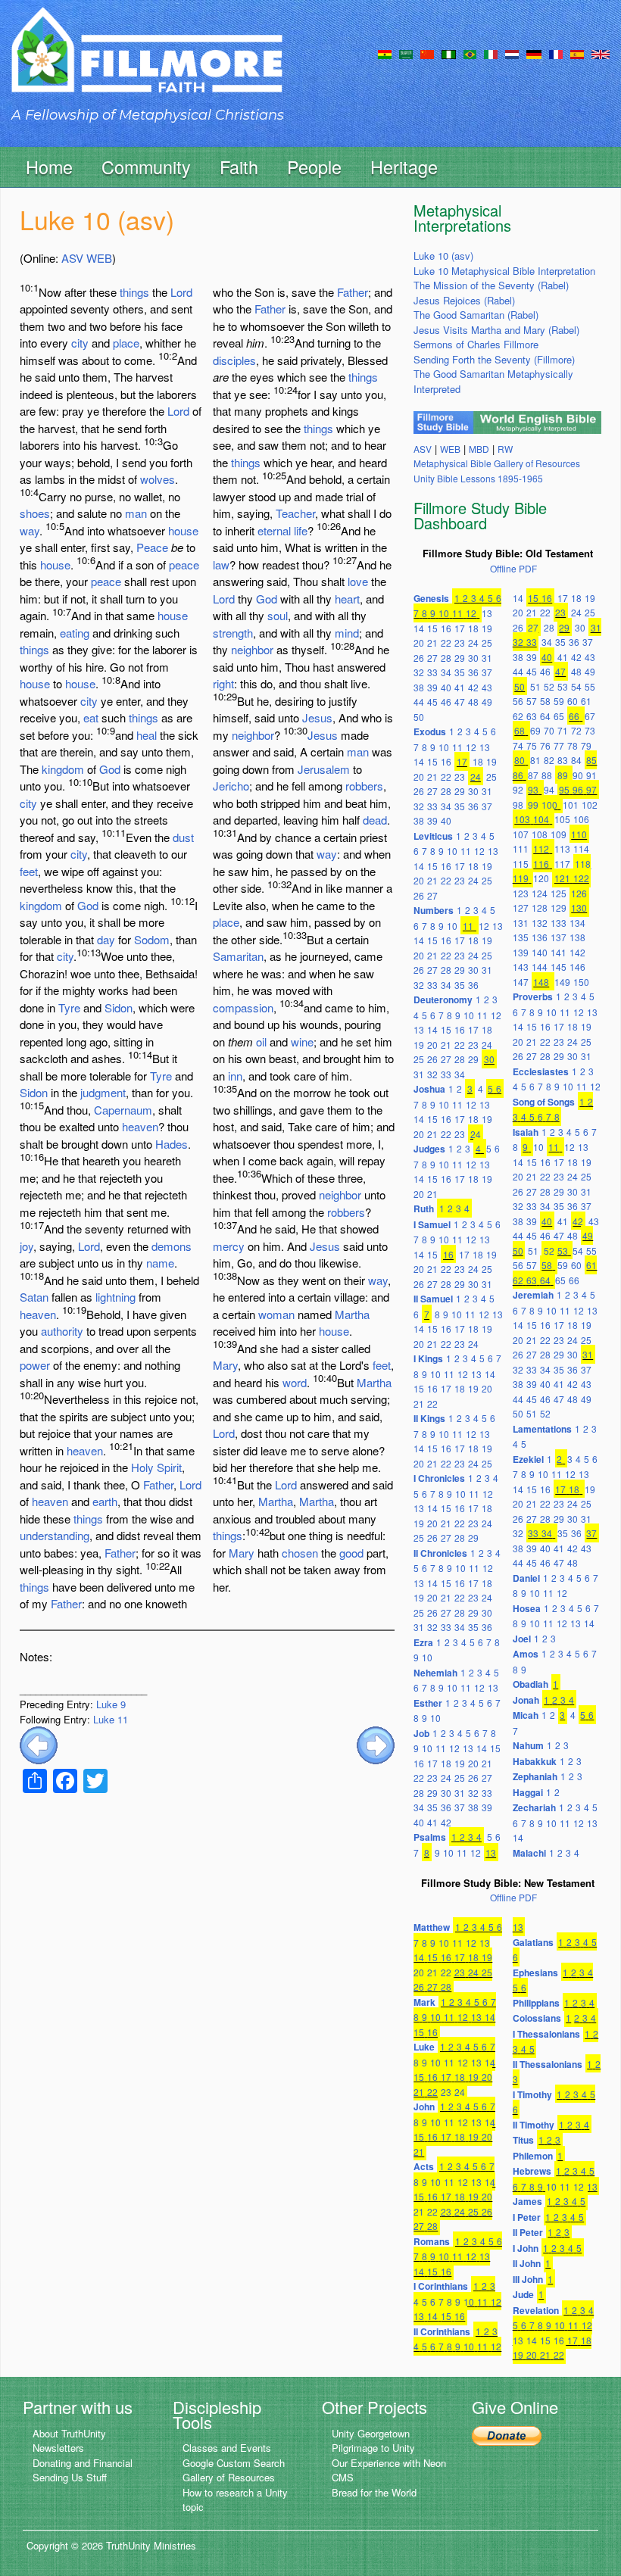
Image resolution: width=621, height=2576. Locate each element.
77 (559, 745)
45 (432, 702)
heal (147, 735)
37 (487, 672)
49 (487, 702)
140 (540, 952)
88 (547, 775)
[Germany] (534, 53)
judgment (103, 1092)
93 (533, 789)
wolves (158, 479)
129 (559, 908)
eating (75, 633)
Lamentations (542, 1429)
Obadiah (531, 1684)
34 (446, 672)
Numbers (434, 910)
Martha (352, 1314)
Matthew (432, 1927)
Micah (526, 1715)
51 (535, 686)
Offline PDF (513, 568)
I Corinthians (441, 2286)
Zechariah (534, 1807)
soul (278, 615)
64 (545, 716)
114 (581, 848)
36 (473, 672)
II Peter (528, 2232)
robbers (364, 786)
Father (158, 1484)
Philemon (533, 2156)
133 (559, 923)
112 (541, 848)
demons (172, 1246)
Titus (523, 2140)
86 (518, 775)
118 (583, 864)
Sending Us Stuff (70, 2477)
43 (487, 687)
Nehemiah (435, 1673)
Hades (172, 1144)
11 (457, 613)
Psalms (430, 1837)
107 (521, 834)
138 (577, 937)
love (358, 581)
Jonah (526, 1700)
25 (487, 642)
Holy (142, 1467)
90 (578, 775)
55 (590, 686)
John (424, 2107)
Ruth (424, 1208)
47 (460, 702)
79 (586, 745)
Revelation (536, 2310)
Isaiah (526, 1132)
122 (581, 878)
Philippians (536, 2003)
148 (541, 982)
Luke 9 (111, 1704)
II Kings (429, 1418)
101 (571, 805)
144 (540, 967)
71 (563, 730)
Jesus (317, 717)
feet (29, 871)
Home (49, 167)
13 (487, 613)
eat (91, 717)
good (351, 1553)
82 (549, 760)
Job (421, 1733)
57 (532, 701)
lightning (115, 1297)
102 (590, 805)
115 (521, 864)
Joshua (429, 1089)
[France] (556, 53)
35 (460, 672)
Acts (424, 2166)
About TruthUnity (69, 2433)
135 (521, 937)
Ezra (423, 1642)
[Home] (147, 63)
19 (487, 628)
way (30, 530)
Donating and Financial (83, 2463)
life (301, 530)
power (35, 1365)
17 (460, 628)
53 (563, 686)
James (527, 2201)
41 (460, 687)
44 (419, 702)
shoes (35, 513)
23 (460, 642)
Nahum (528, 1745)
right (223, 683)
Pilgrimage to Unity (373, 2448)
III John (528, 2279)
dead (375, 820)
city (80, 343)
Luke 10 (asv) (443, 256)
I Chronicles (439, 1478)
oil (261, 1042)
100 (549, 805)
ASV (72, 258)
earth (105, 1501)
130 (579, 908)
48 (473, 702)
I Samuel (432, 1224)
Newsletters (58, 2448)
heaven (140, 1126)
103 (522, 819)
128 (540, 908)
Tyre (69, 1007)
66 (574, 716)
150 (581, 982)
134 (577, 923)
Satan (34, 1297)
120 (541, 878)
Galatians (533, 1942)
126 (579, 893)
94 (549, 789)
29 (460, 658)
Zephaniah (535, 1776)
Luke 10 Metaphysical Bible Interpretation (504, 271)
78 (573, 745)
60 (573, 701)
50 (419, 717)
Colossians (537, 2018)
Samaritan (238, 956)
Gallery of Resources (229, 2477)
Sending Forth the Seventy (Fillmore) (494, 359)
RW (505, 449)
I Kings (428, 1358)
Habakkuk (535, 1761)
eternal (274, 530)
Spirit (169, 1467)
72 (576, 730)
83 (563, 760)
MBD (479, 449)
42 (473, 687)
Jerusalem (324, 769)
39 (432, 687)
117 (562, 864)
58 (545, 701)
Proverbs (533, 996)
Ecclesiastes (541, 1071)
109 (559, 834)
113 (562, 848)
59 (559, 701)
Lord (181, 292)
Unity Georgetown (371, 2433)
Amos (526, 1654)
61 (586, 701)
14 (419, 628)
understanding (55, 1535)
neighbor (252, 649)
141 (559, 952)
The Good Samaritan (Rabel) (476, 315)
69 (535, 730)
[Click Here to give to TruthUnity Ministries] (507, 2435)
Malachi (529, 1853)
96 (578, 789)
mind (347, 633)
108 (540, 834)
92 (518, 789)
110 (579, 834)
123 (521, 893)
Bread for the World (374, 2492)
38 (419, 687)
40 (446, 687)
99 (533, 805)
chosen (300, 1553)
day (106, 939)
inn (235, 1076)
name (160, 1263)
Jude (523, 2294)
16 (446, 628)
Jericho (231, 786)
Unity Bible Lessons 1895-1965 (478, 478)
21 (432, 642)
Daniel (526, 1578)
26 (419, 658)
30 (473, 658)
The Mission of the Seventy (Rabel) (491, 285)
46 (446, 702)
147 (521, 982)
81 (535, 760)
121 (562, 878)
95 (564, 789)
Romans (432, 2241)
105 (562, 819)
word (295, 1382)
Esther (428, 1703)
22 (446, 642)
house (183, 530)
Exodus (430, 731)
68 (520, 730)
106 (581, 819)
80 (520, 760)
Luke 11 (111, 1719)
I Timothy (532, 2094)
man (136, 513)
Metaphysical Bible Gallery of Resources (497, 463)
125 (559, 893)
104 (541, 819)
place (126, 343)
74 (518, 745)
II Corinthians (442, 2331)
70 (549, 730)
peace (184, 564)
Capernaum (123, 1110)
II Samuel (433, 1299)
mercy (229, 1246)
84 (576, 760)
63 (532, 716)
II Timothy (534, 2125)
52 (549, 686)
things (134, 292)
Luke (424, 2047)
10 (444, 613)
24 (473, 642)
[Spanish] (577, 53)
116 (541, 864)
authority (62, 1331)
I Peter (527, 2217)
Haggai (528, 1792)
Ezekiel (528, 1459)
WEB (99, 258)
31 (487, 658)
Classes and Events (227, 2448)
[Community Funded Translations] (601, 53)
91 (591, 775)
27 (432, 658)
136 (540, 937)
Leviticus (433, 836)
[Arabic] (406, 53)
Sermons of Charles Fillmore (476, 344)
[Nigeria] (449, 53)
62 (518, 716)
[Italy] (491, 53)
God (110, 769)
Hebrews (532, 2171)
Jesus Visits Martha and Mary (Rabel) (496, 330)
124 (540, 893)
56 (518, 701)
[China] (427, 53)
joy (27, 1246)
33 (432, 672)
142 (577, 952)
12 (471, 613)
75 (532, 745)
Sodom (152, 939)
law (221, 564)
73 (590, 730)
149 (562, 982)
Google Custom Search (234, 2463)
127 (521, 908)
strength (233, 633)
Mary (225, 1365)
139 (521, 952)
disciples (234, 360)
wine (302, 1042)
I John (526, 2248)
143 (521, 967)
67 (590, 716)
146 (577, 967)
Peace (152, 547)
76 (545, 745)
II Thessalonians (548, 2064)
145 (559, 967)
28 (446, 658)
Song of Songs (544, 1102)
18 (473, 628)
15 (432, 628)
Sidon (119, 1007)
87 (533, 775)
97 (591, 789)
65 (559, 716)
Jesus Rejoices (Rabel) (464, 300)
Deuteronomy (443, 1000)
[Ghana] (385, 53)
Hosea (527, 1608)
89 (563, 775)
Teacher (295, 513)
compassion (243, 1007)
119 (521, 878)
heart (347, 599)
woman (276, 1314)
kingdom (63, 769)
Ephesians (535, 1973)
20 (419, 642)
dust (183, 837)
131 (521, 923)
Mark (424, 2002)
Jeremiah (533, 1295)
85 (591, 760)
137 (559, 937)
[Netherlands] (512, 53)
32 (419, 672)
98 (518, 805)
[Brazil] (470, 53)
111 (521, 848)
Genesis (431, 598)
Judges (429, 1149)
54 (576, 686)
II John (527, 2263)
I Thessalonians (546, 2034)
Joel (522, 1639)
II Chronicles (440, 1553)
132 (540, 923)
